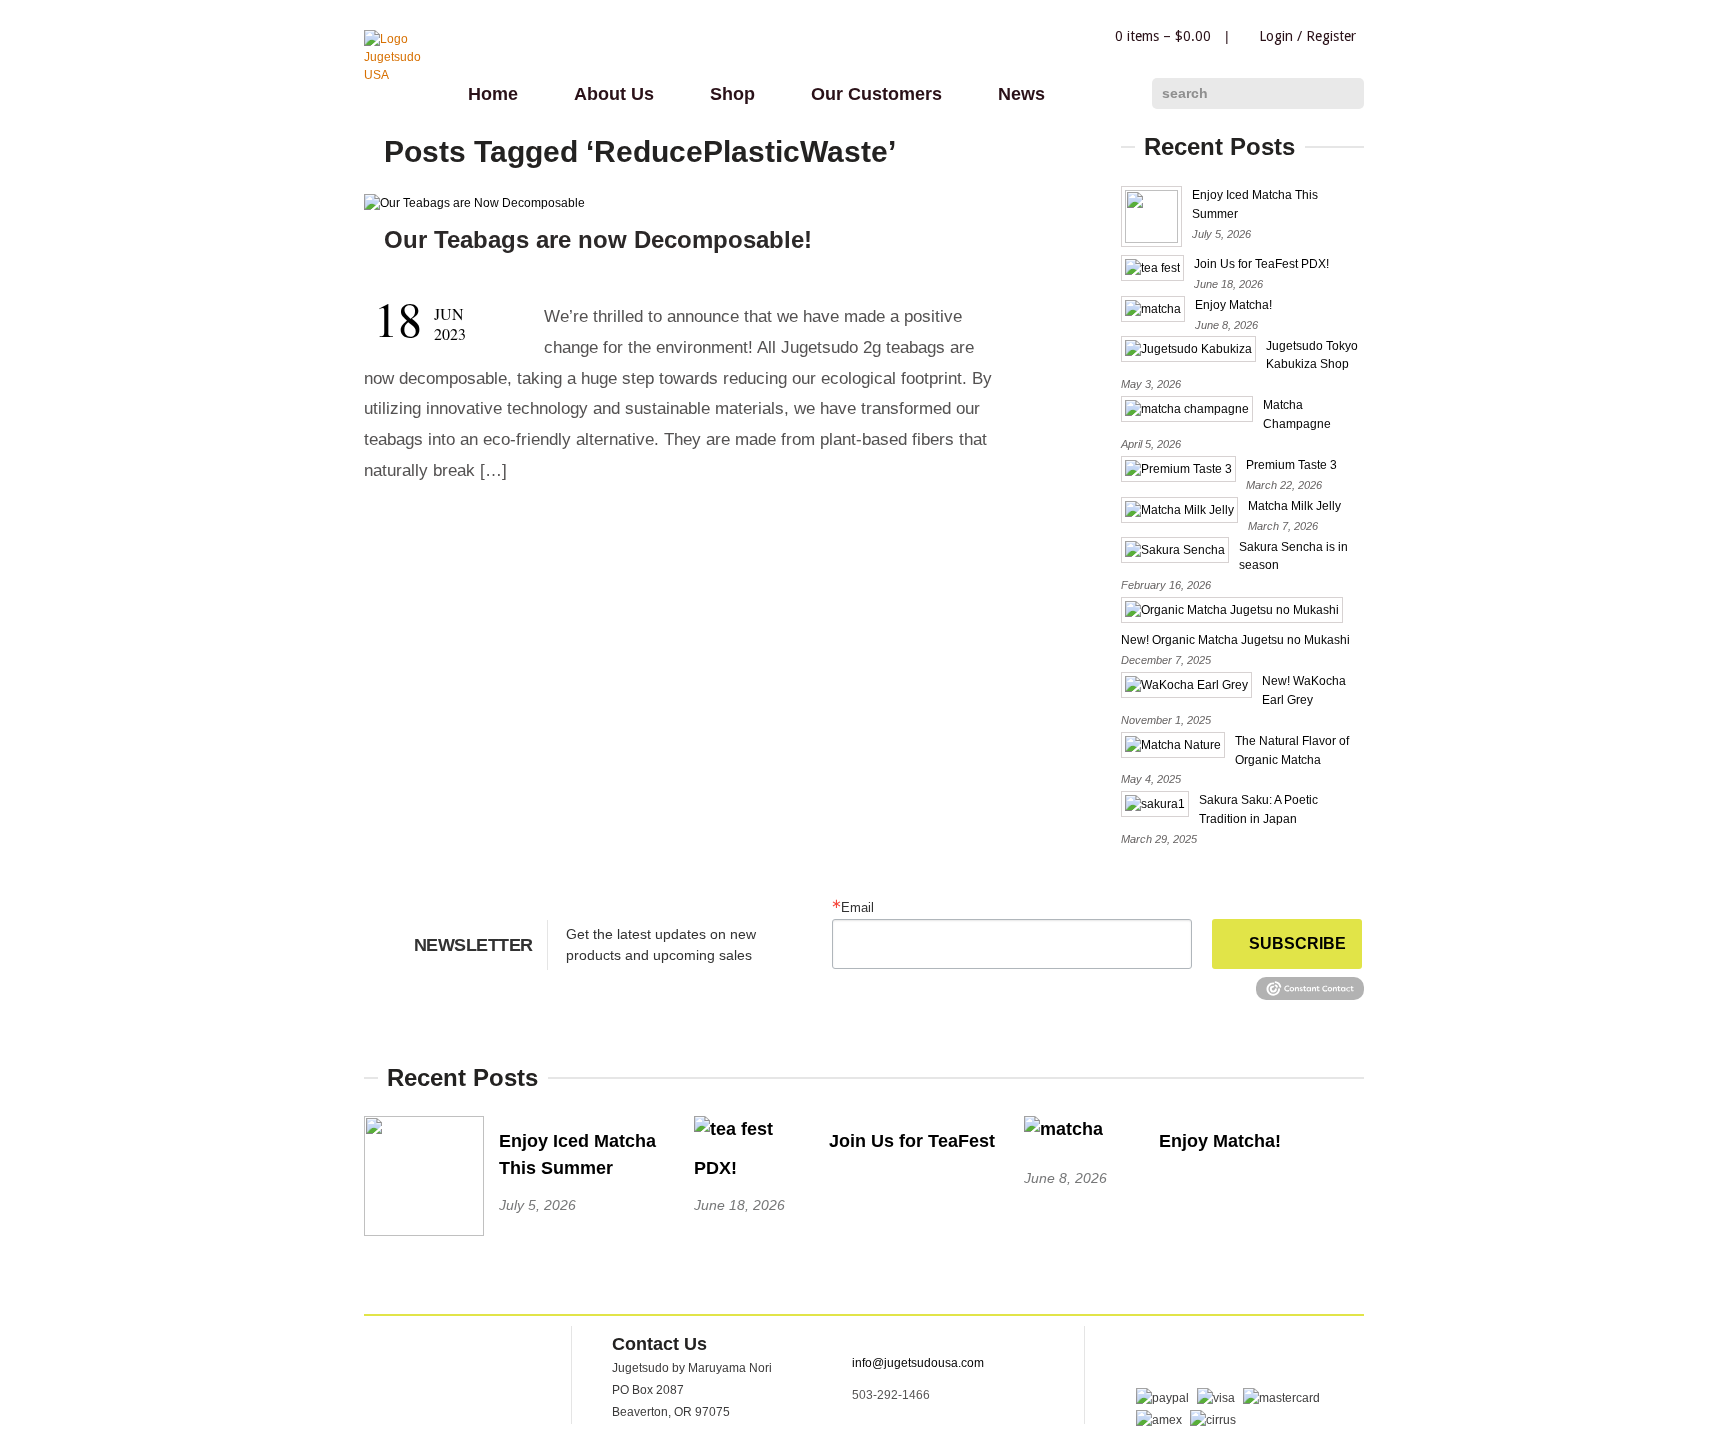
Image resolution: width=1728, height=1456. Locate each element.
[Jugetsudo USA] (404, 75)
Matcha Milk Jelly (1294, 506)
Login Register (1307, 36)
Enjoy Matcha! (1233, 305)
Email (857, 907)
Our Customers (876, 94)
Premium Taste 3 (1291, 465)
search (1185, 93)
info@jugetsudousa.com (918, 1363)
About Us (614, 94)
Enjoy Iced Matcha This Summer (577, 1154)
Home (493, 94)
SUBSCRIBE (1297, 943)
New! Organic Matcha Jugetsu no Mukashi (1235, 640)
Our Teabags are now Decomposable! (598, 239)
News (1021, 94)
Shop (732, 94)
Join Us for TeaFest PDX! (1261, 264)
